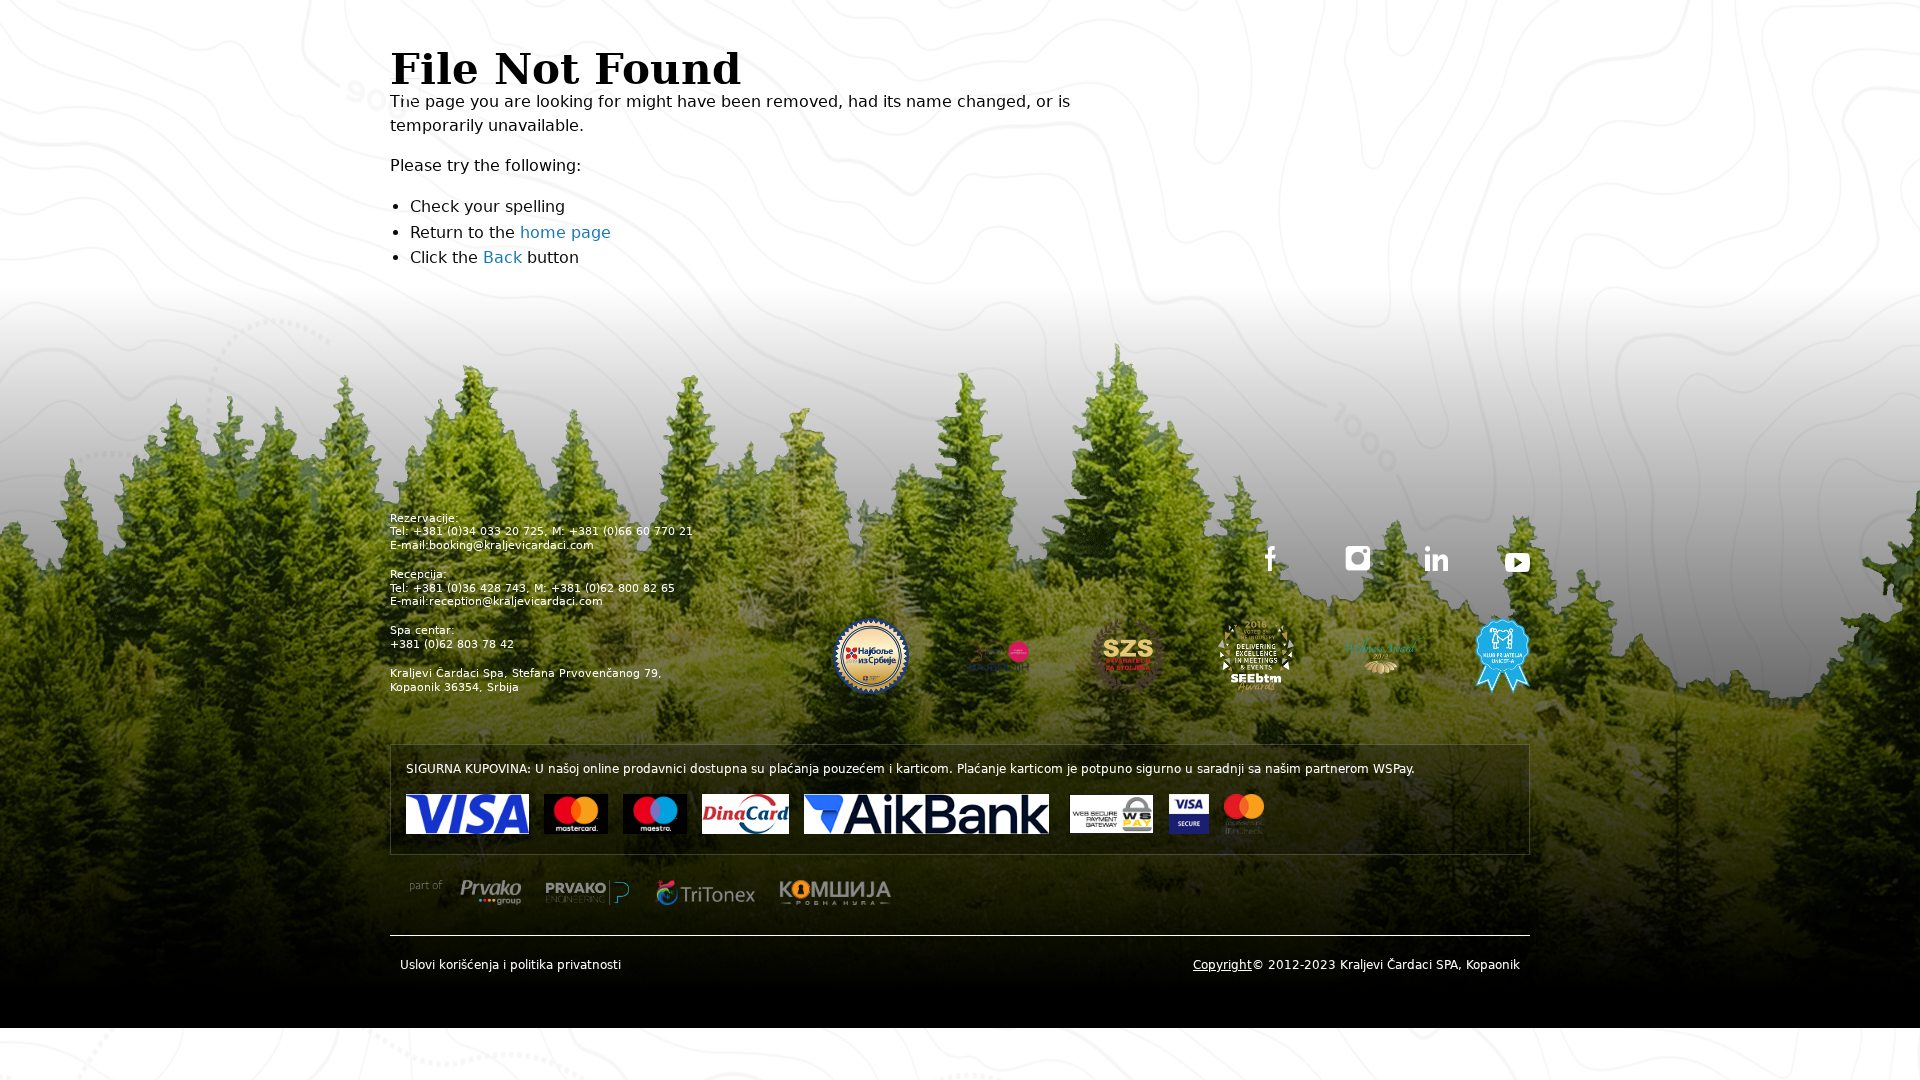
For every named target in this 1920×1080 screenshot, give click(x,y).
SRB (935, 91)
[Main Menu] (1515, 95)
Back (502, 257)
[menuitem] (510, 964)
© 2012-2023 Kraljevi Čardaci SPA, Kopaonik (1356, 965)
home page (565, 232)
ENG (983, 91)
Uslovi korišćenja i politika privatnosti (510, 965)
